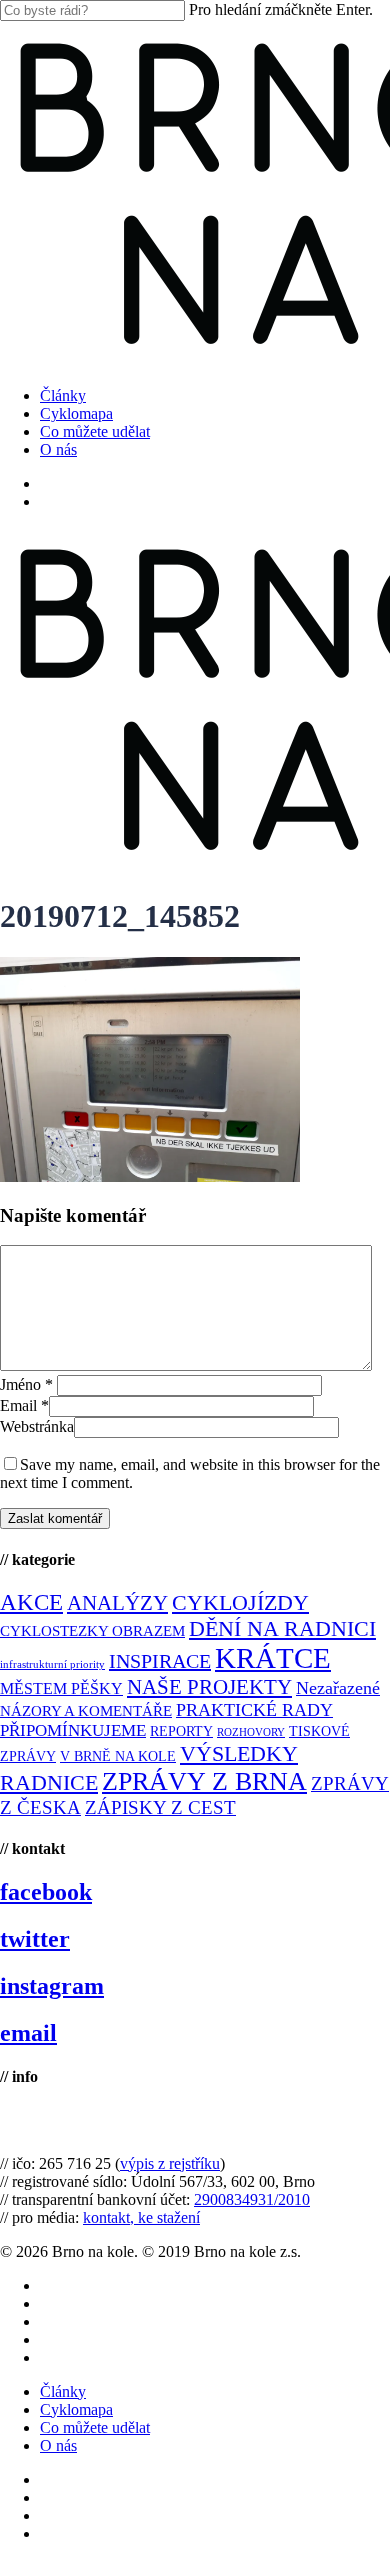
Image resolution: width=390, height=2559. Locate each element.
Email (24, 1405)
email (28, 2033)
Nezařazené (338, 1688)
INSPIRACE (160, 1661)
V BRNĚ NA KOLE (118, 1756)
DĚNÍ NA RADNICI (282, 1628)
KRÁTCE (273, 1658)
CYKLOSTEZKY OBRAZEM (92, 1631)
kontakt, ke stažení (141, 2217)
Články (63, 2391)
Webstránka (37, 1426)
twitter (35, 1939)
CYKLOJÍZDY (240, 1603)
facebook (46, 1892)
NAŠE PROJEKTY (209, 1687)
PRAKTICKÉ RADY (254, 1710)
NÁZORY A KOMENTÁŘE (86, 1711)
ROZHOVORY (251, 1732)
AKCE (31, 1602)
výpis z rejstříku (170, 2163)
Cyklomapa (76, 2409)
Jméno (26, 1384)
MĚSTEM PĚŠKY (61, 1688)
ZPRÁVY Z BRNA (204, 1781)
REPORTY (181, 1731)
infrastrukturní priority (52, 1664)
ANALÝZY (117, 1603)
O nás (58, 2445)
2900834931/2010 (252, 2199)
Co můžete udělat (95, 2427)
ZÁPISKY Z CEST (160, 1807)
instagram (52, 1986)
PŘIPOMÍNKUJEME (73, 1730)
